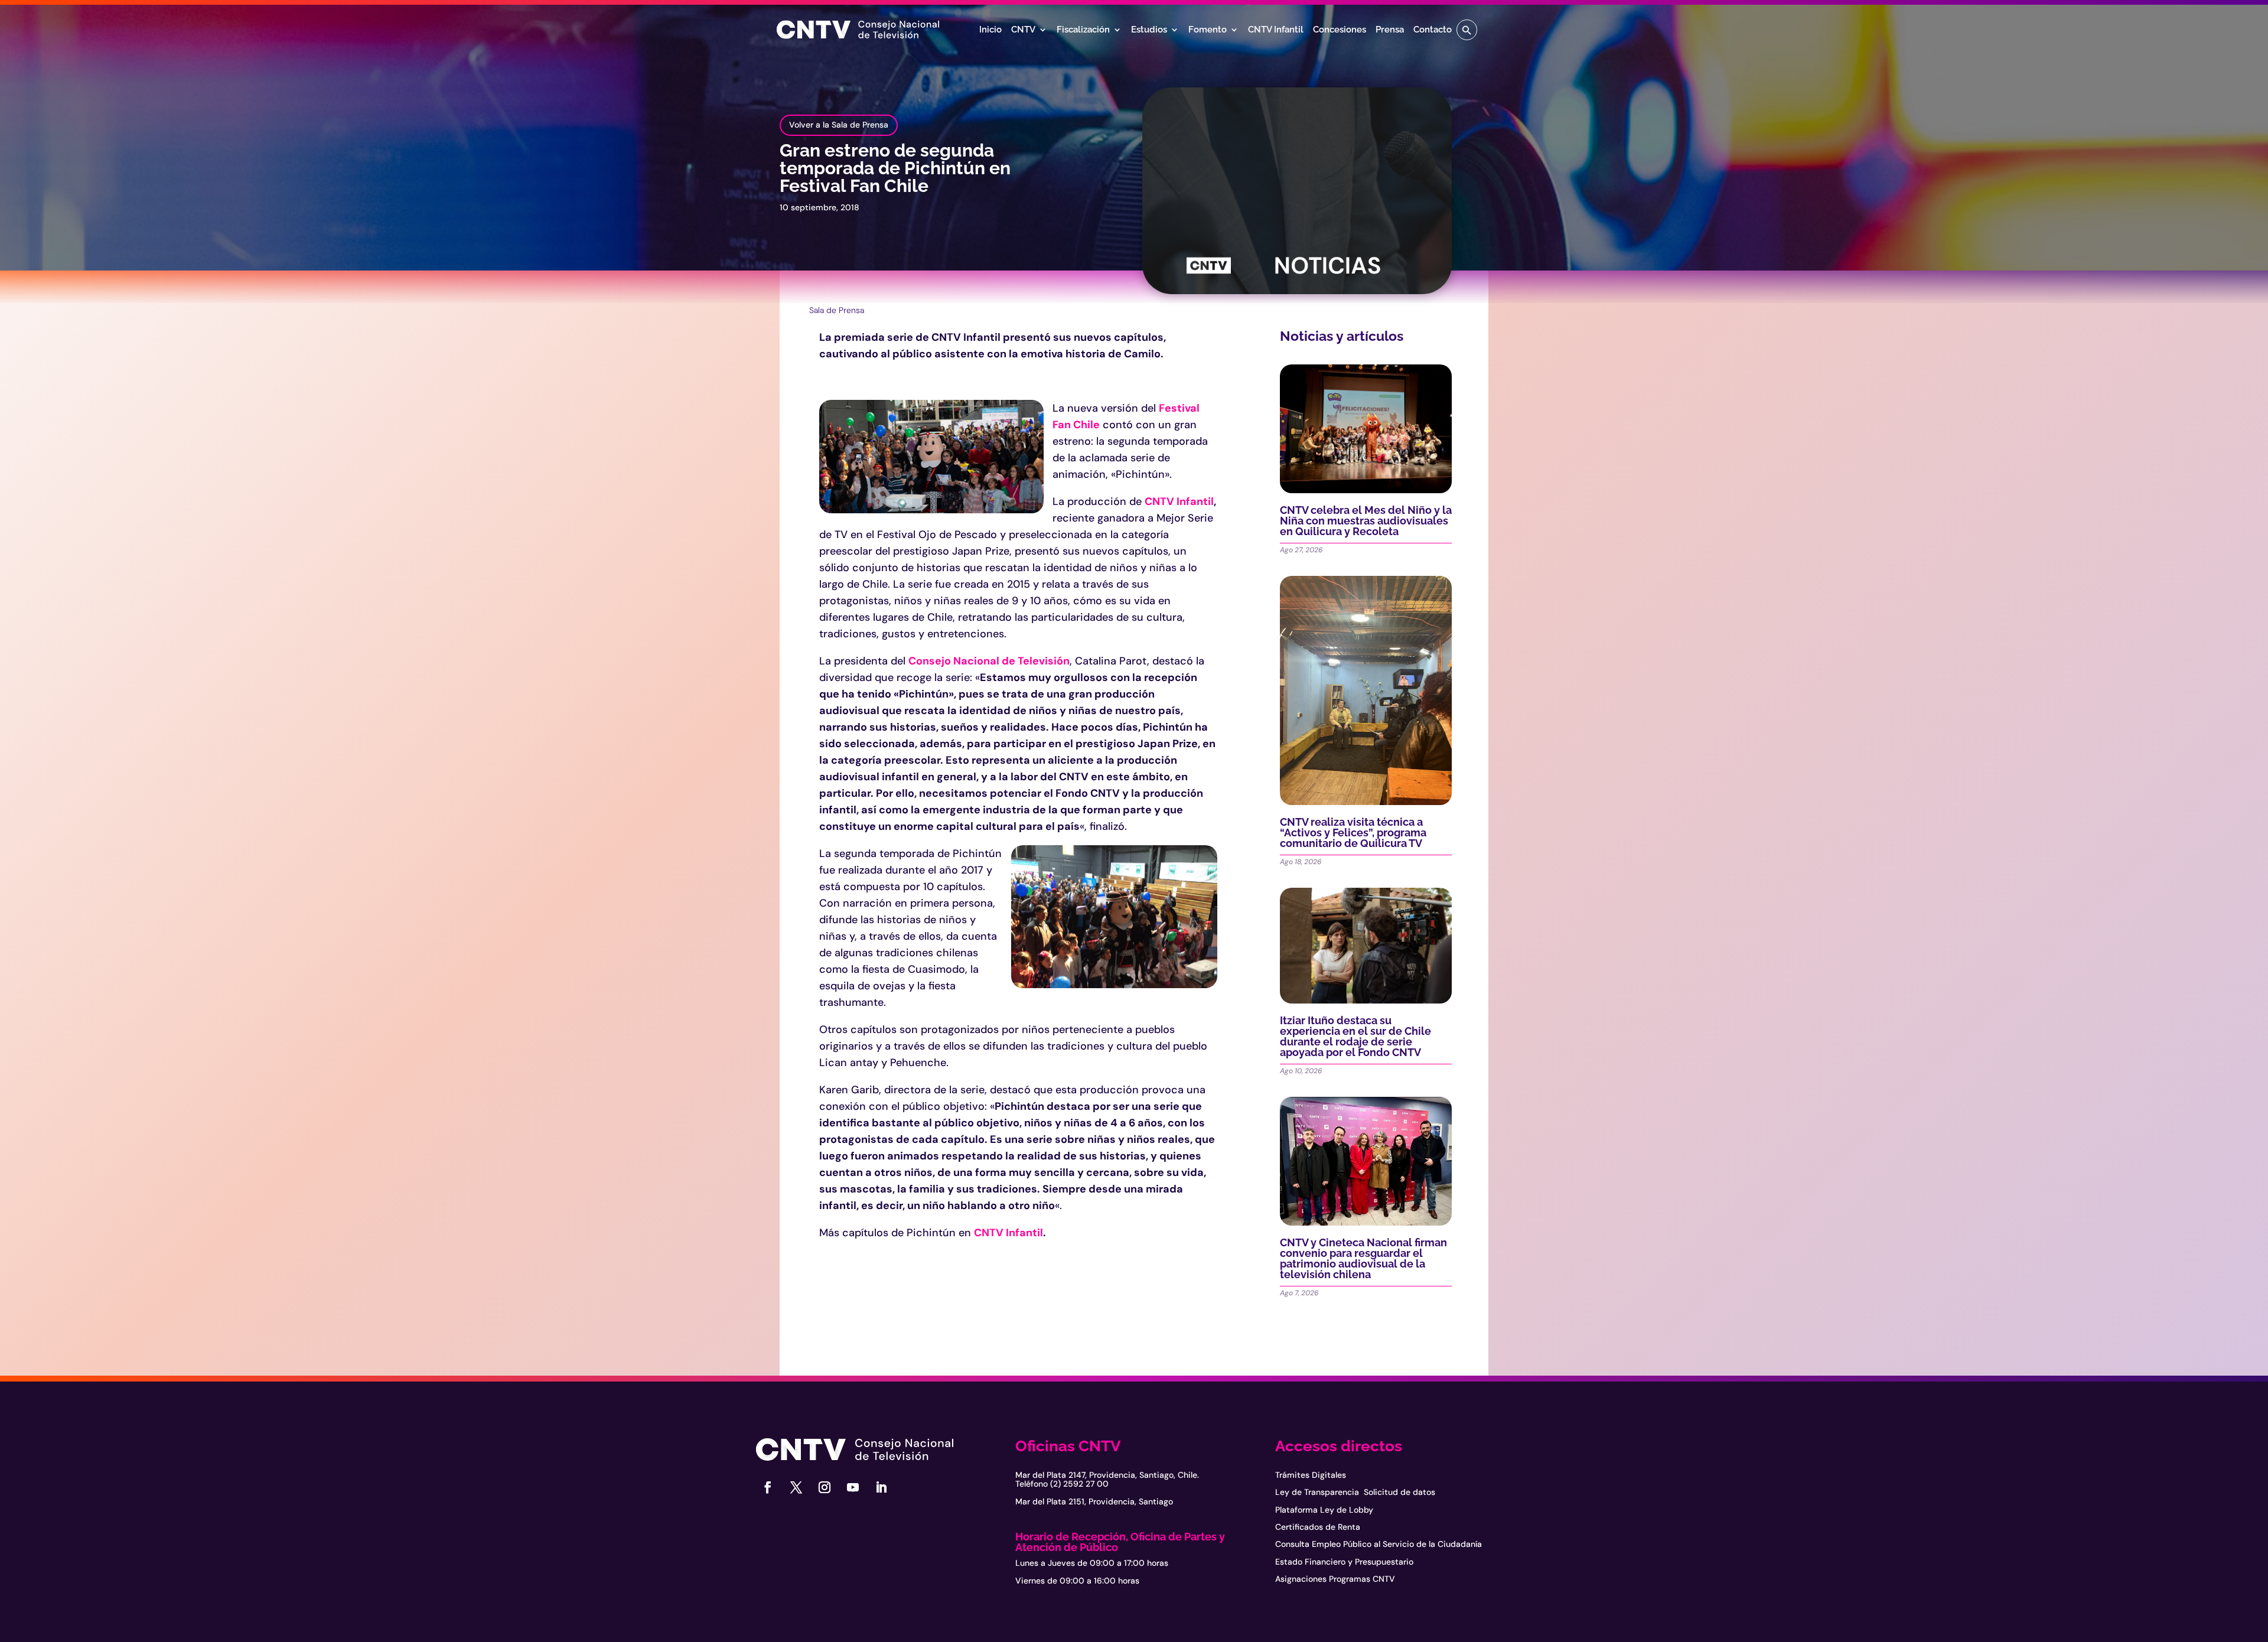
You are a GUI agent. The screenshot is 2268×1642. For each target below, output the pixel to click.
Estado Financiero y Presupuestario (1344, 1562)
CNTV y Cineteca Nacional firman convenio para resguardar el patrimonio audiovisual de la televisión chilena (1363, 1258)
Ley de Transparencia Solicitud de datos (1355, 1492)
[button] (1467, 30)
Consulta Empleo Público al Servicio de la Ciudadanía (1379, 1544)
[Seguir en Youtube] (853, 1487)
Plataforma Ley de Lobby (1324, 1510)
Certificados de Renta (1318, 1527)
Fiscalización (1083, 30)
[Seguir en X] (796, 1487)
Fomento (1208, 30)
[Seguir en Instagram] (825, 1487)
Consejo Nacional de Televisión (989, 661)
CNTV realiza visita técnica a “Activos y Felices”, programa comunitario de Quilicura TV (1353, 833)
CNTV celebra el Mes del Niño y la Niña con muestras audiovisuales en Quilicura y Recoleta (1366, 521)
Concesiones (1340, 30)
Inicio (990, 30)
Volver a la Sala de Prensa (839, 125)
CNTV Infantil (1276, 30)
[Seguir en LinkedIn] (881, 1487)
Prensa (1390, 30)
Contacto (1433, 30)
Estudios (1149, 30)
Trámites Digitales (1311, 1475)
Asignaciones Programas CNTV (1335, 1579)
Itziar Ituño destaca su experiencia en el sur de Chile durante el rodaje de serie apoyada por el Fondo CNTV (1355, 1036)
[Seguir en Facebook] (768, 1487)
